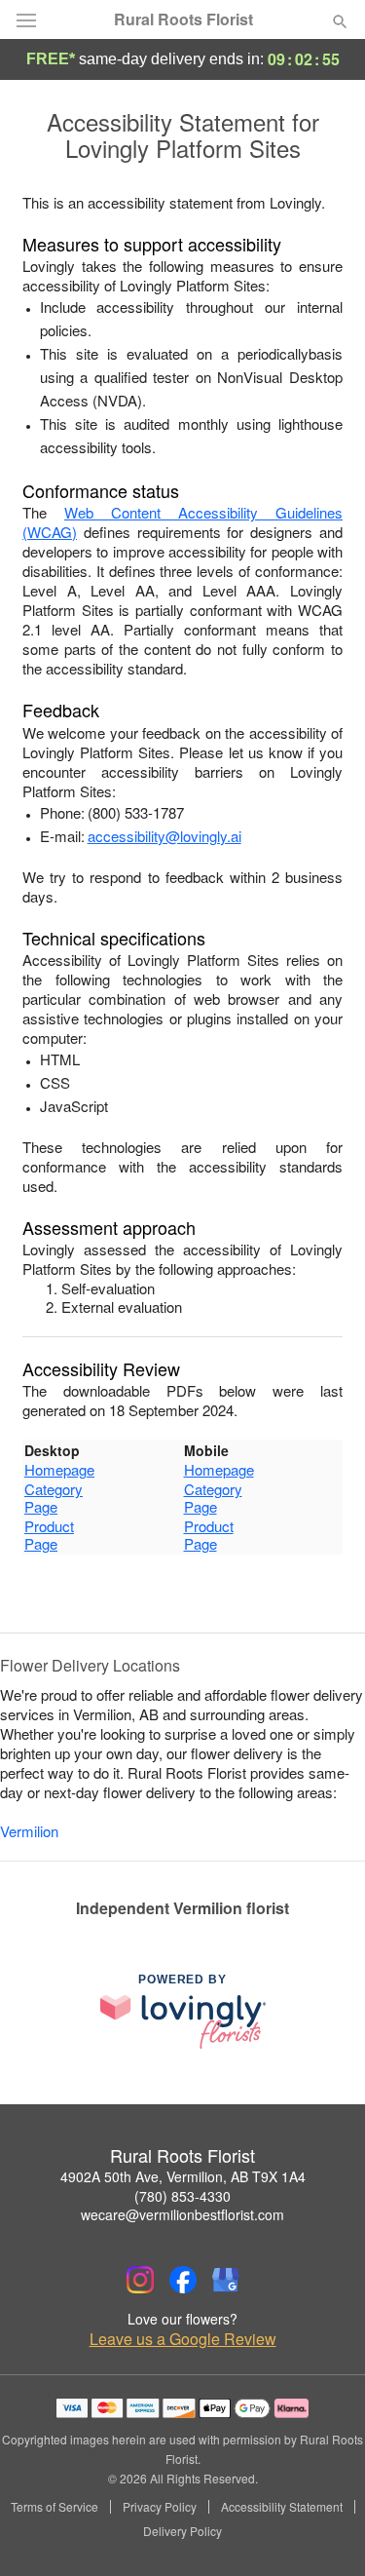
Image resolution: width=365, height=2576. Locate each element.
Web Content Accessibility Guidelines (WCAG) (182, 522)
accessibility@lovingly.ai (164, 836)
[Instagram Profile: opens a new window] (140, 2280)
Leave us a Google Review (183, 2339)
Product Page (49, 1535)
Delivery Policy (182, 2531)
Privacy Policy (160, 2507)
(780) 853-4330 (182, 2196)
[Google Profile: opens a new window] (226, 2280)
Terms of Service (55, 2507)
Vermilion (29, 1831)
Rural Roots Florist (183, 19)
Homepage (59, 1469)
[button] (324, 2532)
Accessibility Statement (282, 2507)
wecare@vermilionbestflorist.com (182, 2214)
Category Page (54, 1498)
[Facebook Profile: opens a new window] (183, 2280)
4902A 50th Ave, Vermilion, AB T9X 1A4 (183, 2176)
